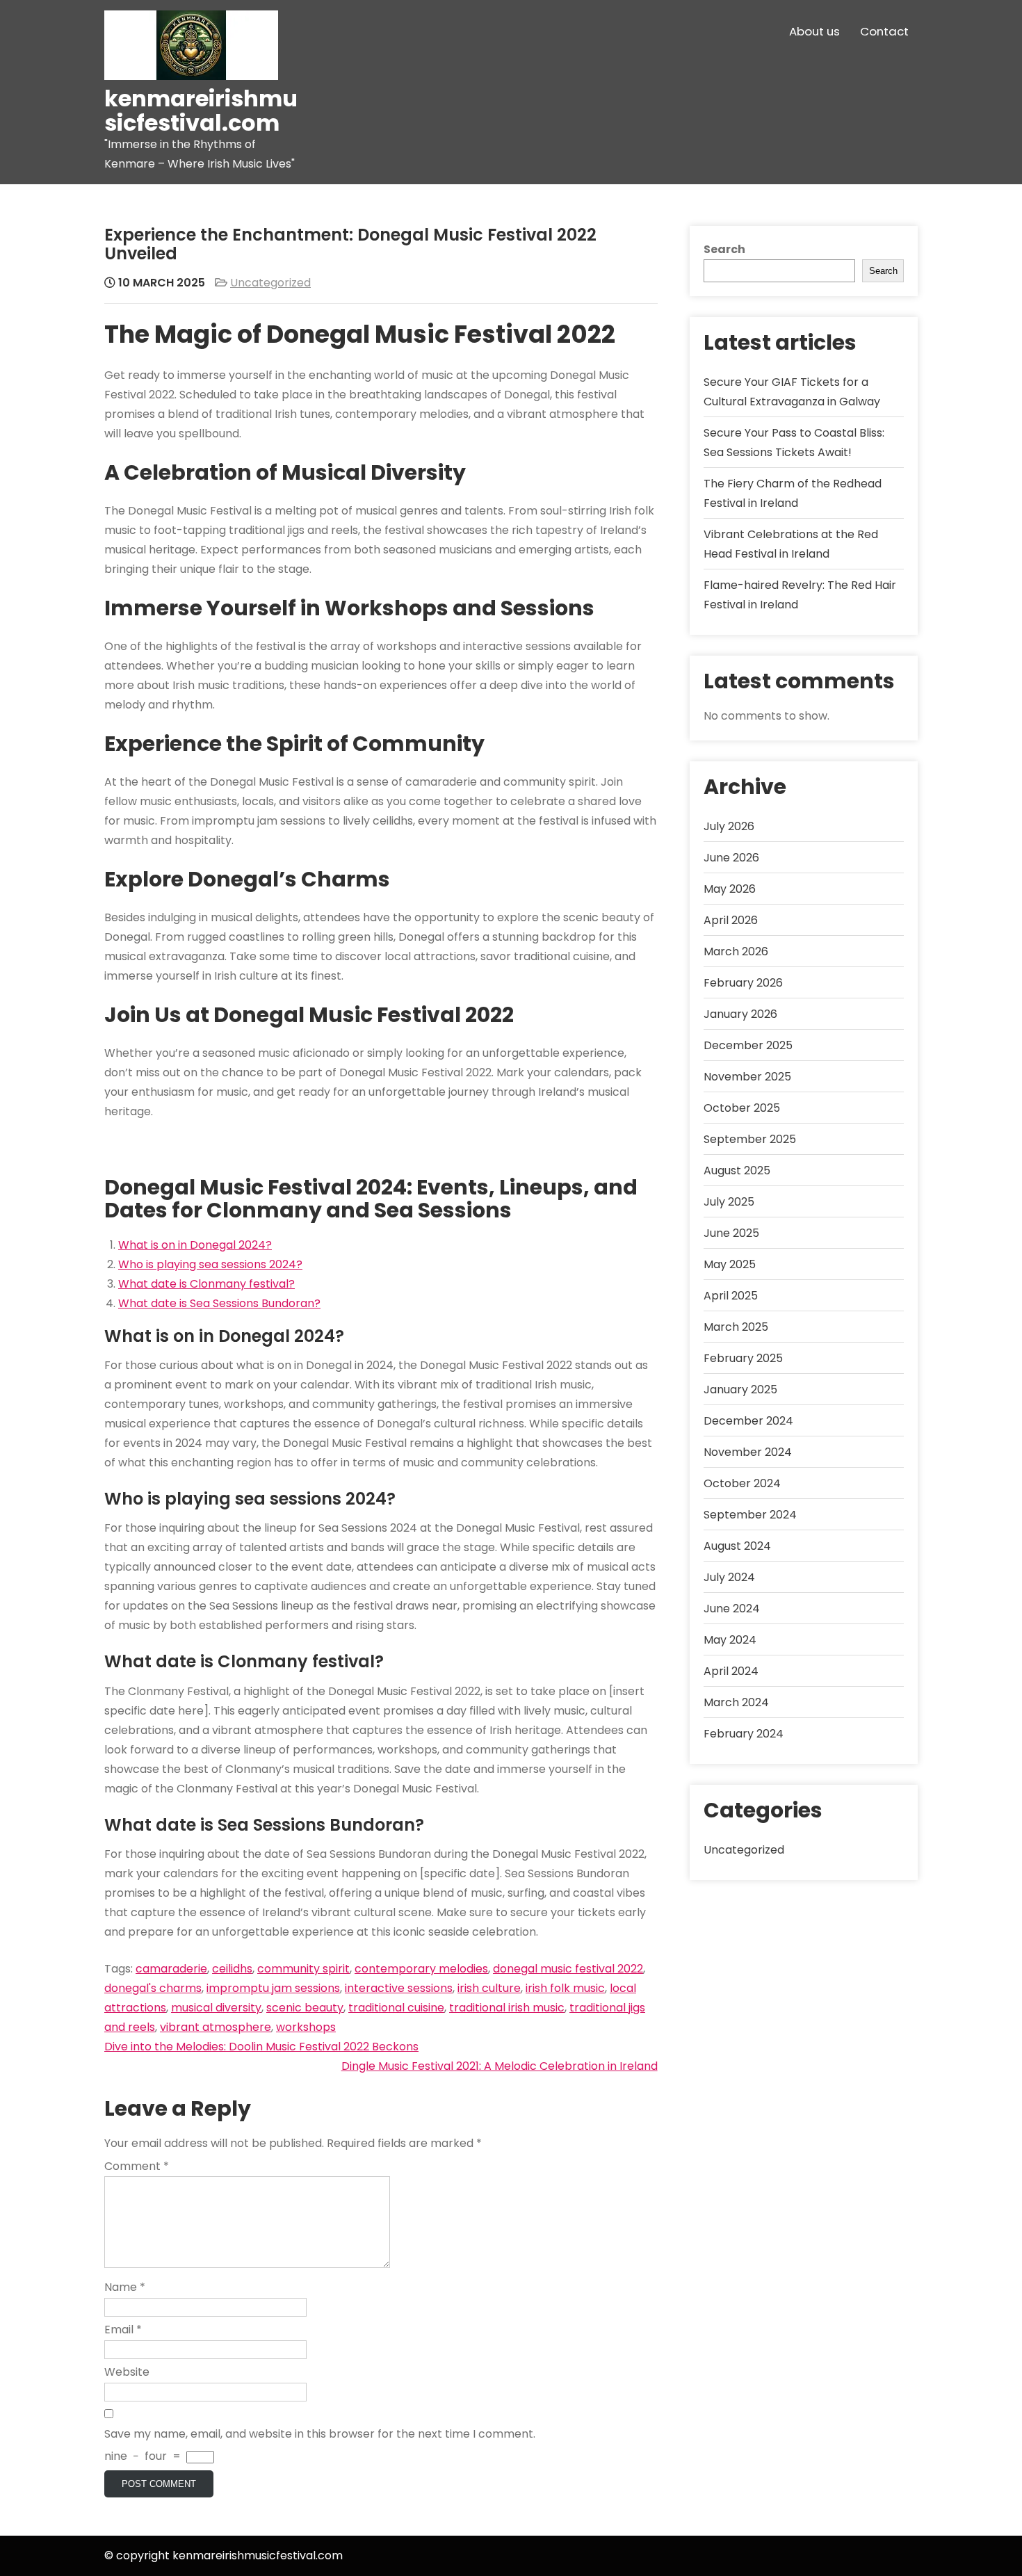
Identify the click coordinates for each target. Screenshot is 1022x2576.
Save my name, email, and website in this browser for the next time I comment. (320, 2434)
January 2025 (740, 1390)
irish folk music (565, 1988)
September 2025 (750, 1139)
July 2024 (729, 1577)
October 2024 (742, 1483)
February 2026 (743, 983)
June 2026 (731, 858)
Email (123, 2330)
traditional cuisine (396, 2008)
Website (127, 2372)
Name (125, 2287)
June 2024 (732, 1609)
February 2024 (744, 1734)
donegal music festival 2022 (568, 1969)
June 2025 (731, 1233)
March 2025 (736, 1327)
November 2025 (747, 1077)
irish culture (489, 1988)
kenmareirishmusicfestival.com (201, 111)
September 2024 (750, 1515)
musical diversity (216, 2008)
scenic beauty (305, 2008)
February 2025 (743, 1358)
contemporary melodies (421, 1969)
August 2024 (737, 1546)
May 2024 (730, 1640)
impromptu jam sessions (273, 1988)
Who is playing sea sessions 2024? (210, 1264)
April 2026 (731, 920)
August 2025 (737, 1170)
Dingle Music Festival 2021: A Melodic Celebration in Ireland (500, 2066)
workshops (306, 2027)
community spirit (303, 1969)
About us (814, 31)
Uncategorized (270, 283)
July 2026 (729, 826)
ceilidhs (232, 1969)
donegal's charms (153, 1988)
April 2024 (731, 1671)
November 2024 (748, 1452)
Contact (884, 31)
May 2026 (730, 889)
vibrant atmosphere (216, 2027)
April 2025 (731, 1296)
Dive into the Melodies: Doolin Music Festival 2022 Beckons (261, 2047)
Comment (137, 2166)
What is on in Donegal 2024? (195, 1245)
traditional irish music (507, 2008)
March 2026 (736, 951)
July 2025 (729, 1202)
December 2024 (748, 1421)
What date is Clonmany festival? (206, 1284)
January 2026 (740, 1014)
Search (724, 249)
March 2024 (736, 1702)
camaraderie (171, 1969)
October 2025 (742, 1108)
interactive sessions (399, 1988)
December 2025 (748, 1045)
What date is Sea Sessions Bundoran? (219, 1303)
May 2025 (730, 1264)
